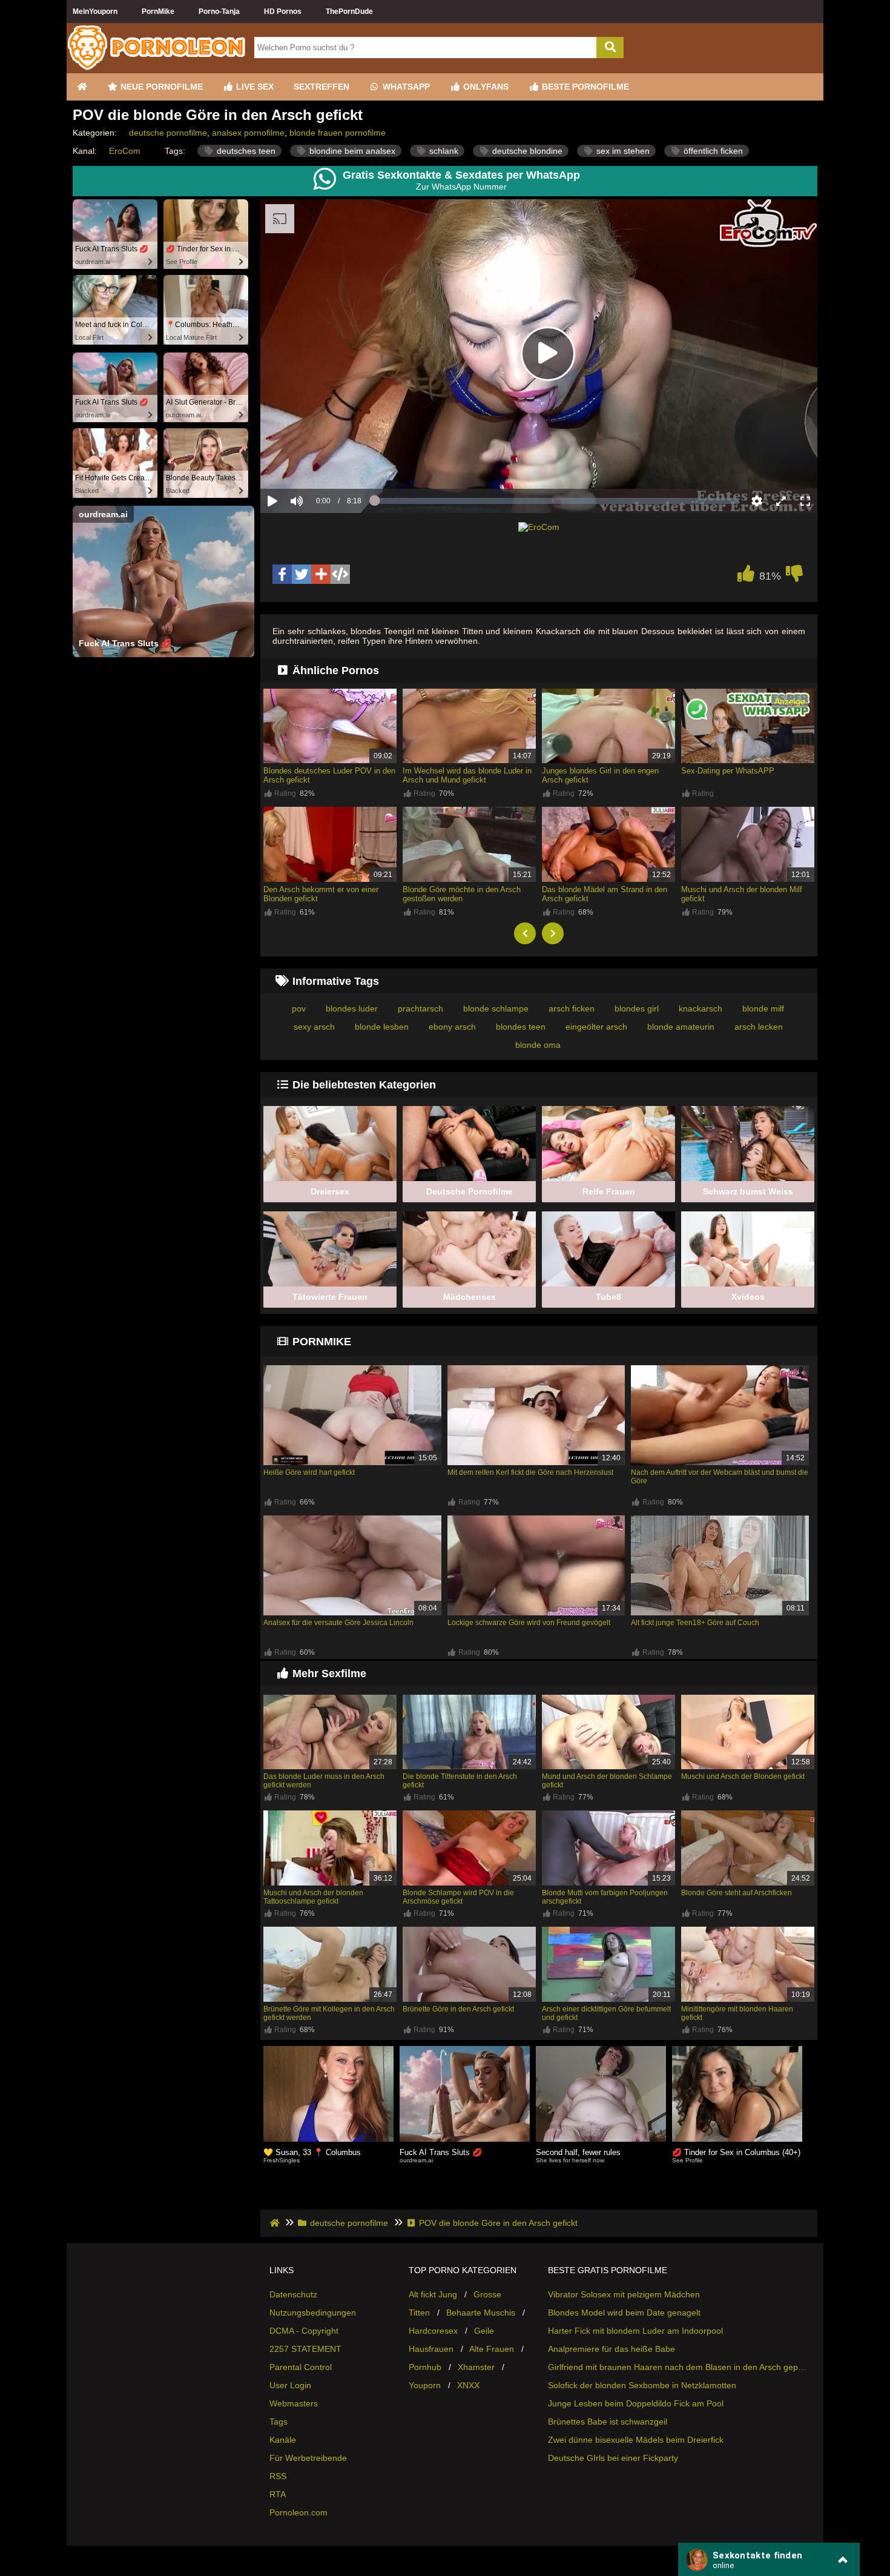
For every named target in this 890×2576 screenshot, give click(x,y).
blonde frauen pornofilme (338, 133)
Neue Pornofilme (160, 87)
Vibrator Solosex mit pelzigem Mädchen (624, 2294)
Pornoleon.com (298, 2512)
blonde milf (763, 1008)
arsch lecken (759, 1027)
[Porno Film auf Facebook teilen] (282, 574)
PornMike (158, 12)
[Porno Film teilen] (321, 574)
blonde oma (538, 1045)
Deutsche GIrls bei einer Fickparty (613, 2458)
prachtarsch (420, 1008)
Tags (279, 2422)
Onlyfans (485, 87)
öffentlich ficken (712, 151)
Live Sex (254, 87)
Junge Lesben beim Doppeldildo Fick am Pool (636, 2403)
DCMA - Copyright (304, 2331)
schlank (443, 151)
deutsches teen (245, 151)
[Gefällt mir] (746, 577)
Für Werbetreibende (308, 2458)
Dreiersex (330, 1191)
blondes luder (352, 1008)
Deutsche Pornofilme (470, 1191)
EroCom (125, 151)
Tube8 (608, 1297)
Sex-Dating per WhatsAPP (728, 771)
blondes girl (637, 1008)
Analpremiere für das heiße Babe (611, 2349)
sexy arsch (314, 1027)
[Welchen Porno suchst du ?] (610, 48)
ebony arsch (452, 1027)
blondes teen (521, 1027)
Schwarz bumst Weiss (748, 1191)
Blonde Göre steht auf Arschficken (737, 1893)
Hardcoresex (433, 2331)
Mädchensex (470, 1297)
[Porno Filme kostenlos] (157, 68)
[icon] (82, 87)
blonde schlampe (496, 1008)
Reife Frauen (609, 1191)
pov (299, 1008)
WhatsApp (405, 87)
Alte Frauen (492, 2349)
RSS (278, 2476)
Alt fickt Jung (433, 2294)
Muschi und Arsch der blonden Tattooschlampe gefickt (313, 1897)
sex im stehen (622, 151)
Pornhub (425, 2367)
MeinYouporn (95, 12)
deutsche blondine (526, 151)
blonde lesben (382, 1027)
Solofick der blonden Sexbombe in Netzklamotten (642, 2385)
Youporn (425, 2385)
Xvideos (748, 1297)
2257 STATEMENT (305, 2349)
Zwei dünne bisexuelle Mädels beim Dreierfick (636, 2440)
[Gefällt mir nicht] (794, 577)
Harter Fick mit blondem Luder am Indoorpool (635, 2331)
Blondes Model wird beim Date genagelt (624, 2313)
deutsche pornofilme (168, 133)
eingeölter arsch (596, 1027)
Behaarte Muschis (481, 2313)
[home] (276, 2223)
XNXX (468, 2385)
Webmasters (294, 2403)
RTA (278, 2494)
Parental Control (301, 2367)
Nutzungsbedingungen (313, 2313)
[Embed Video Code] (340, 574)
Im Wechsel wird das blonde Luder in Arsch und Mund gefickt (467, 775)
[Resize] (781, 501)
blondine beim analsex (351, 151)
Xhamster (476, 2367)
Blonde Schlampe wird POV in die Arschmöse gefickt (458, 1897)
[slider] (318, 463)
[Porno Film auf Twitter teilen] (302, 574)
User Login (290, 2385)
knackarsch (700, 1008)
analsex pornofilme (248, 133)
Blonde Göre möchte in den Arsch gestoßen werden (462, 894)
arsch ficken (572, 1008)
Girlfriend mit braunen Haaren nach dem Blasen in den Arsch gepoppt (678, 2367)
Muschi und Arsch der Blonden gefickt (743, 1776)
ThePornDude (349, 12)
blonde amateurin (681, 1027)
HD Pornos (283, 12)
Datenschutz (293, 2294)
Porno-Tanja (219, 12)
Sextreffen (321, 87)
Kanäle (283, 2440)
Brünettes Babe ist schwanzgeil (608, 2422)
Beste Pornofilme (584, 87)
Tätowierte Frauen (330, 1297)
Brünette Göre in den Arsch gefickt (458, 2009)
